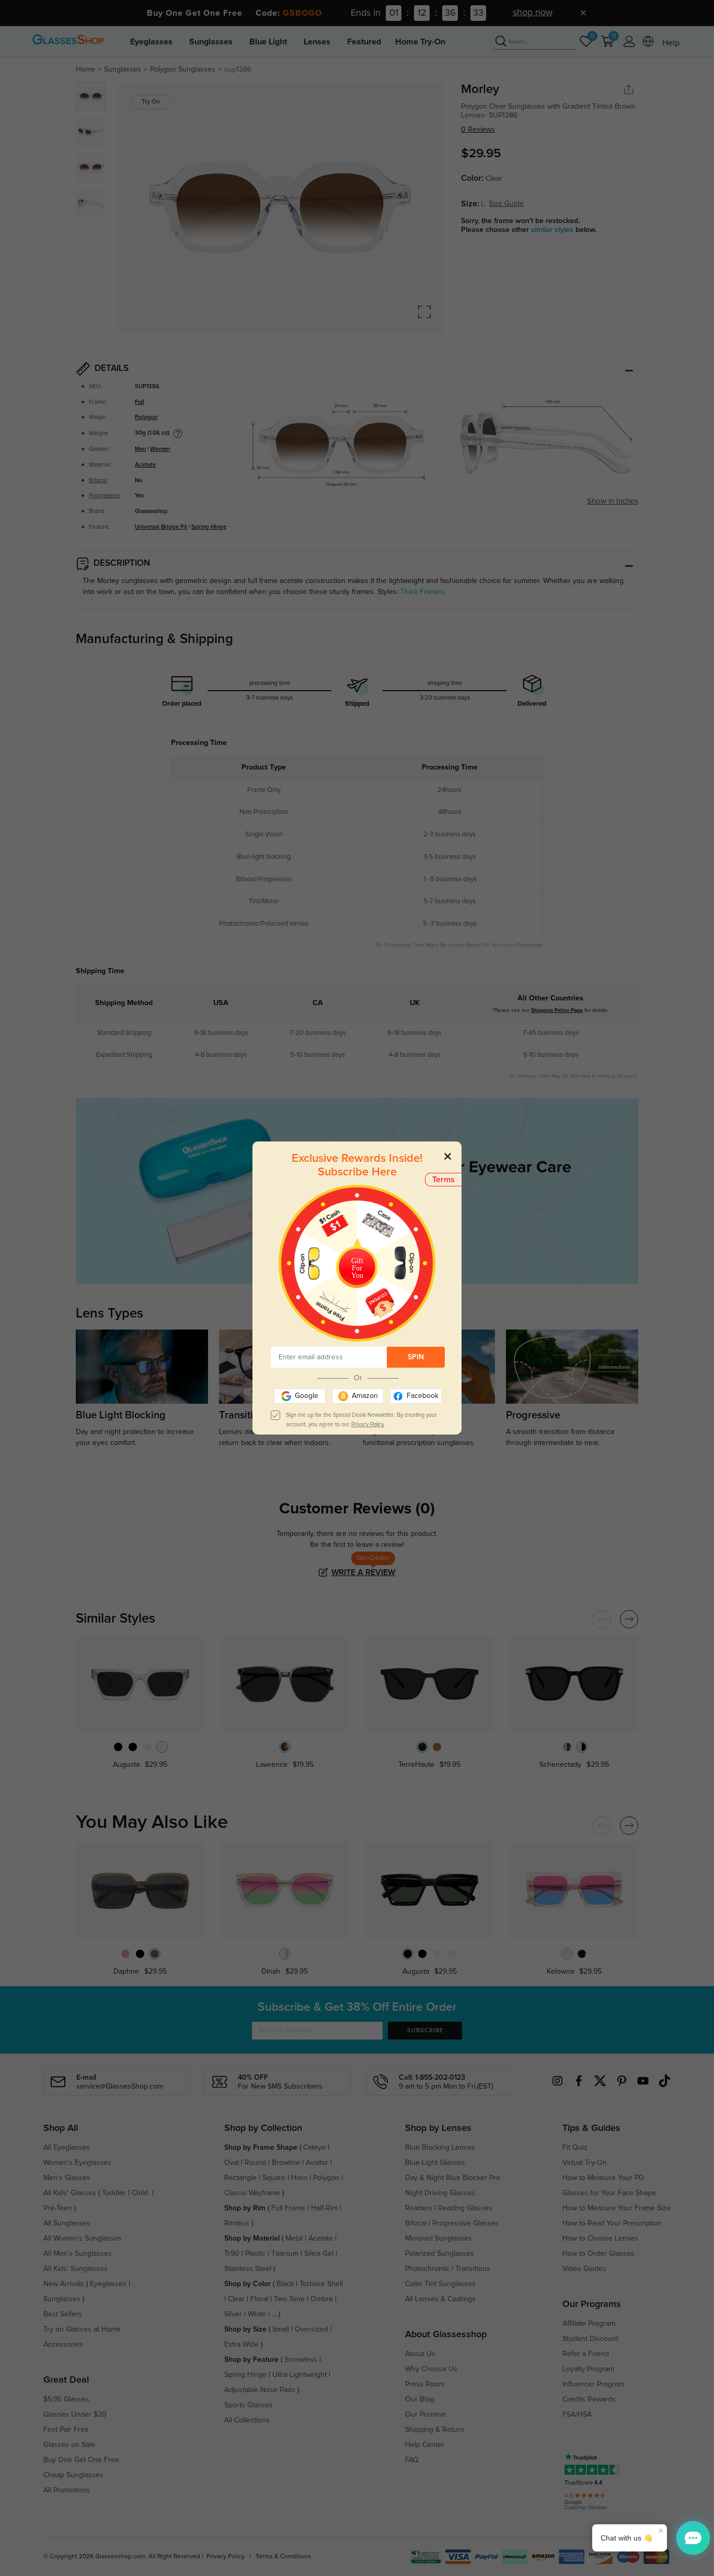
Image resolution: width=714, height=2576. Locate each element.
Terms (444, 1180)
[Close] (448, 1156)
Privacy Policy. (368, 1424)
